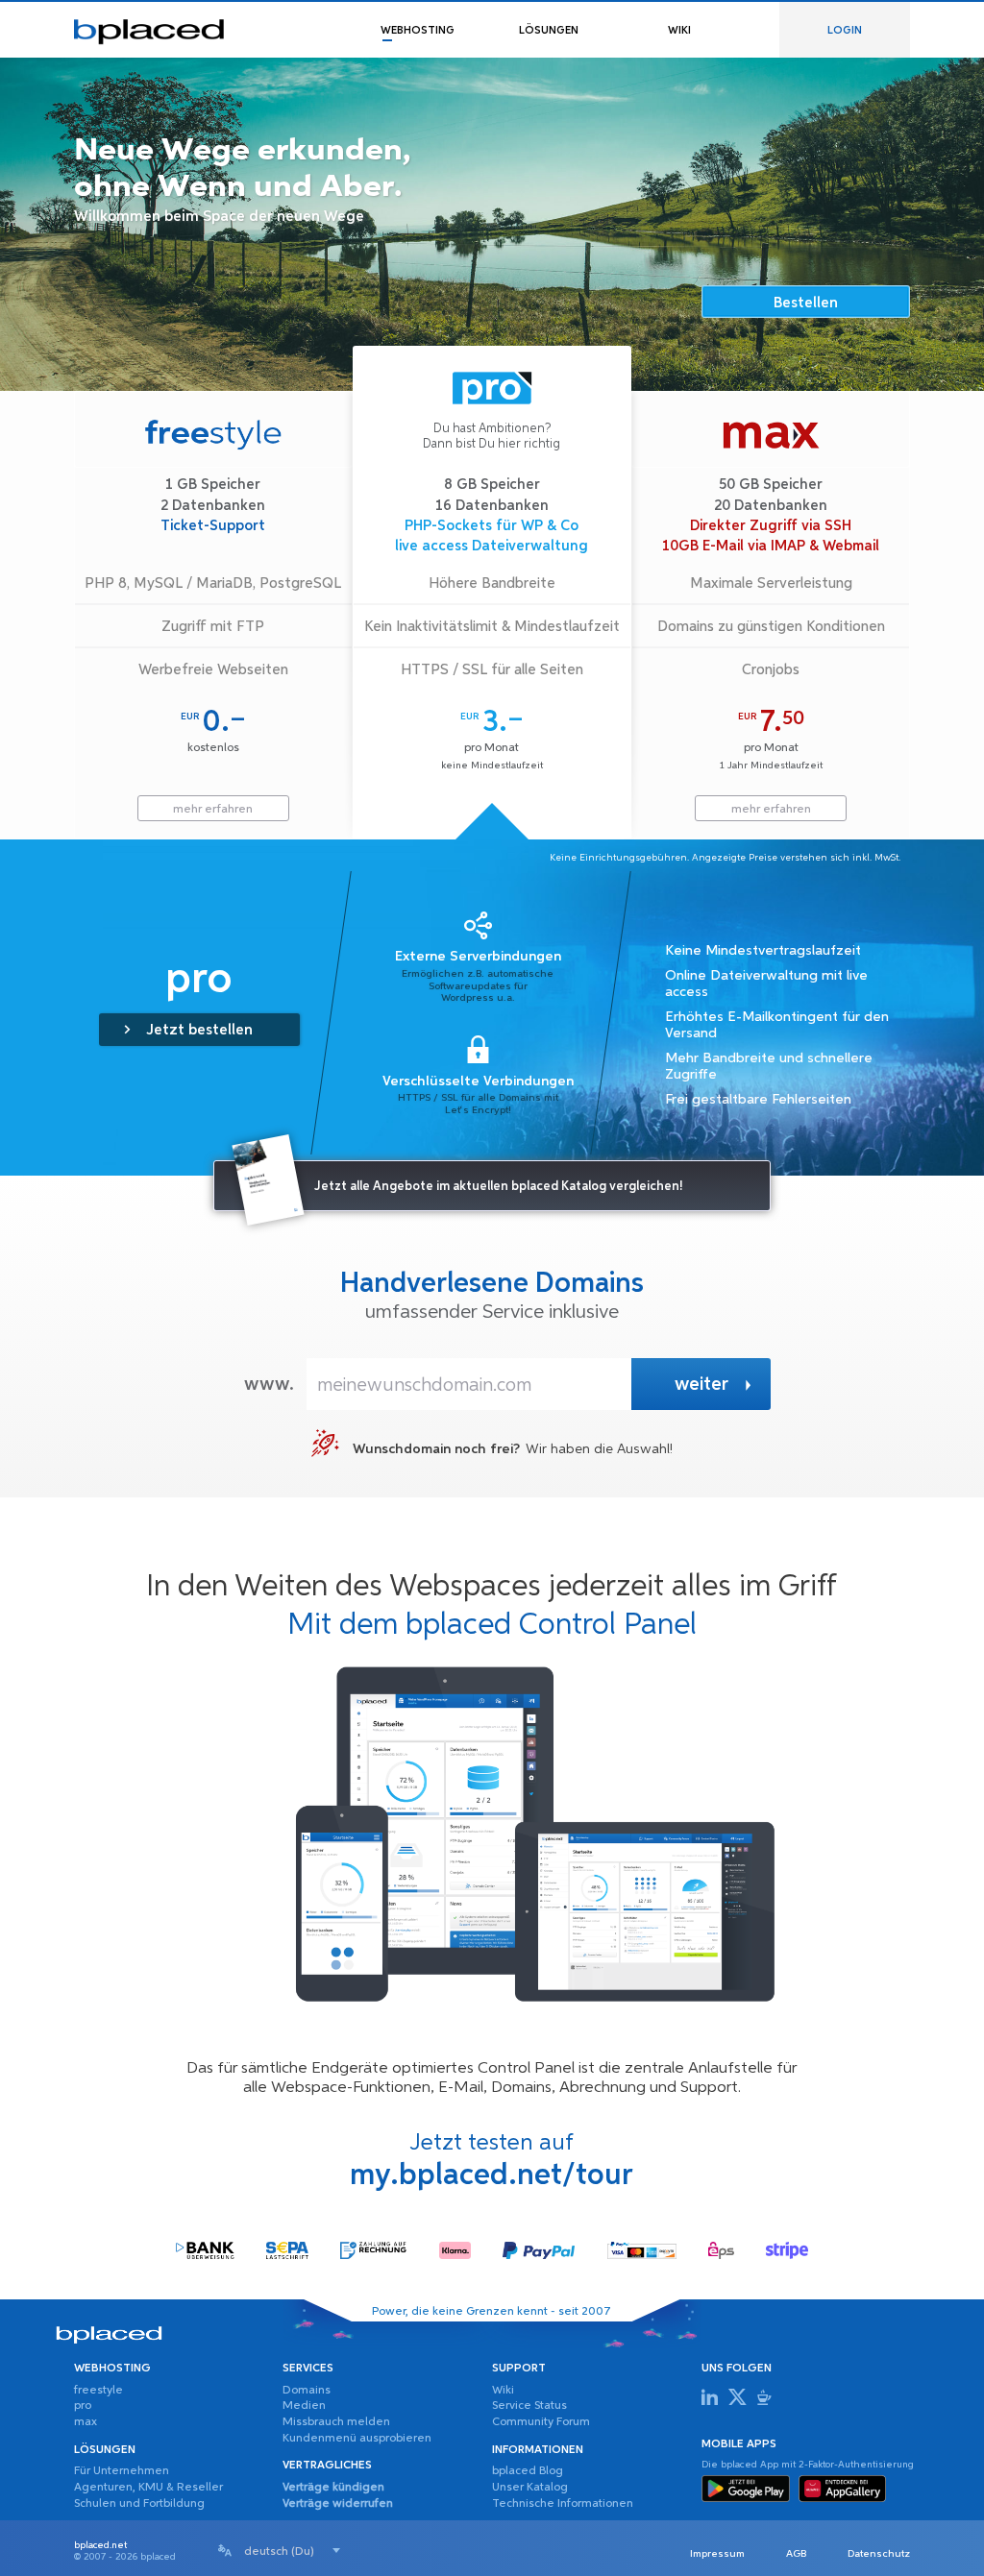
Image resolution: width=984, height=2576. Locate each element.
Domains (307, 2391)
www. (270, 1385)
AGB (796, 2554)
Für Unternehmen (122, 2471)
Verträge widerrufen (338, 2504)
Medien (304, 2406)
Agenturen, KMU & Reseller (148, 2488)
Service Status (529, 2406)
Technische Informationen (563, 2504)
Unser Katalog (530, 2488)
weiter (701, 1385)
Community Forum (541, 2422)
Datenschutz (879, 2554)
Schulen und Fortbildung (139, 2504)
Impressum (717, 2554)
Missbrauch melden (336, 2422)
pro (83, 2406)
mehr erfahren (213, 810)
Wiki (503, 2391)
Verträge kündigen (333, 2488)
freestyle (98, 2391)
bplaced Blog (528, 2471)
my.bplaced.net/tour (492, 2176)
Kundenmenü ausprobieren (357, 2439)
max (86, 2422)
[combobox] (292, 2551)
